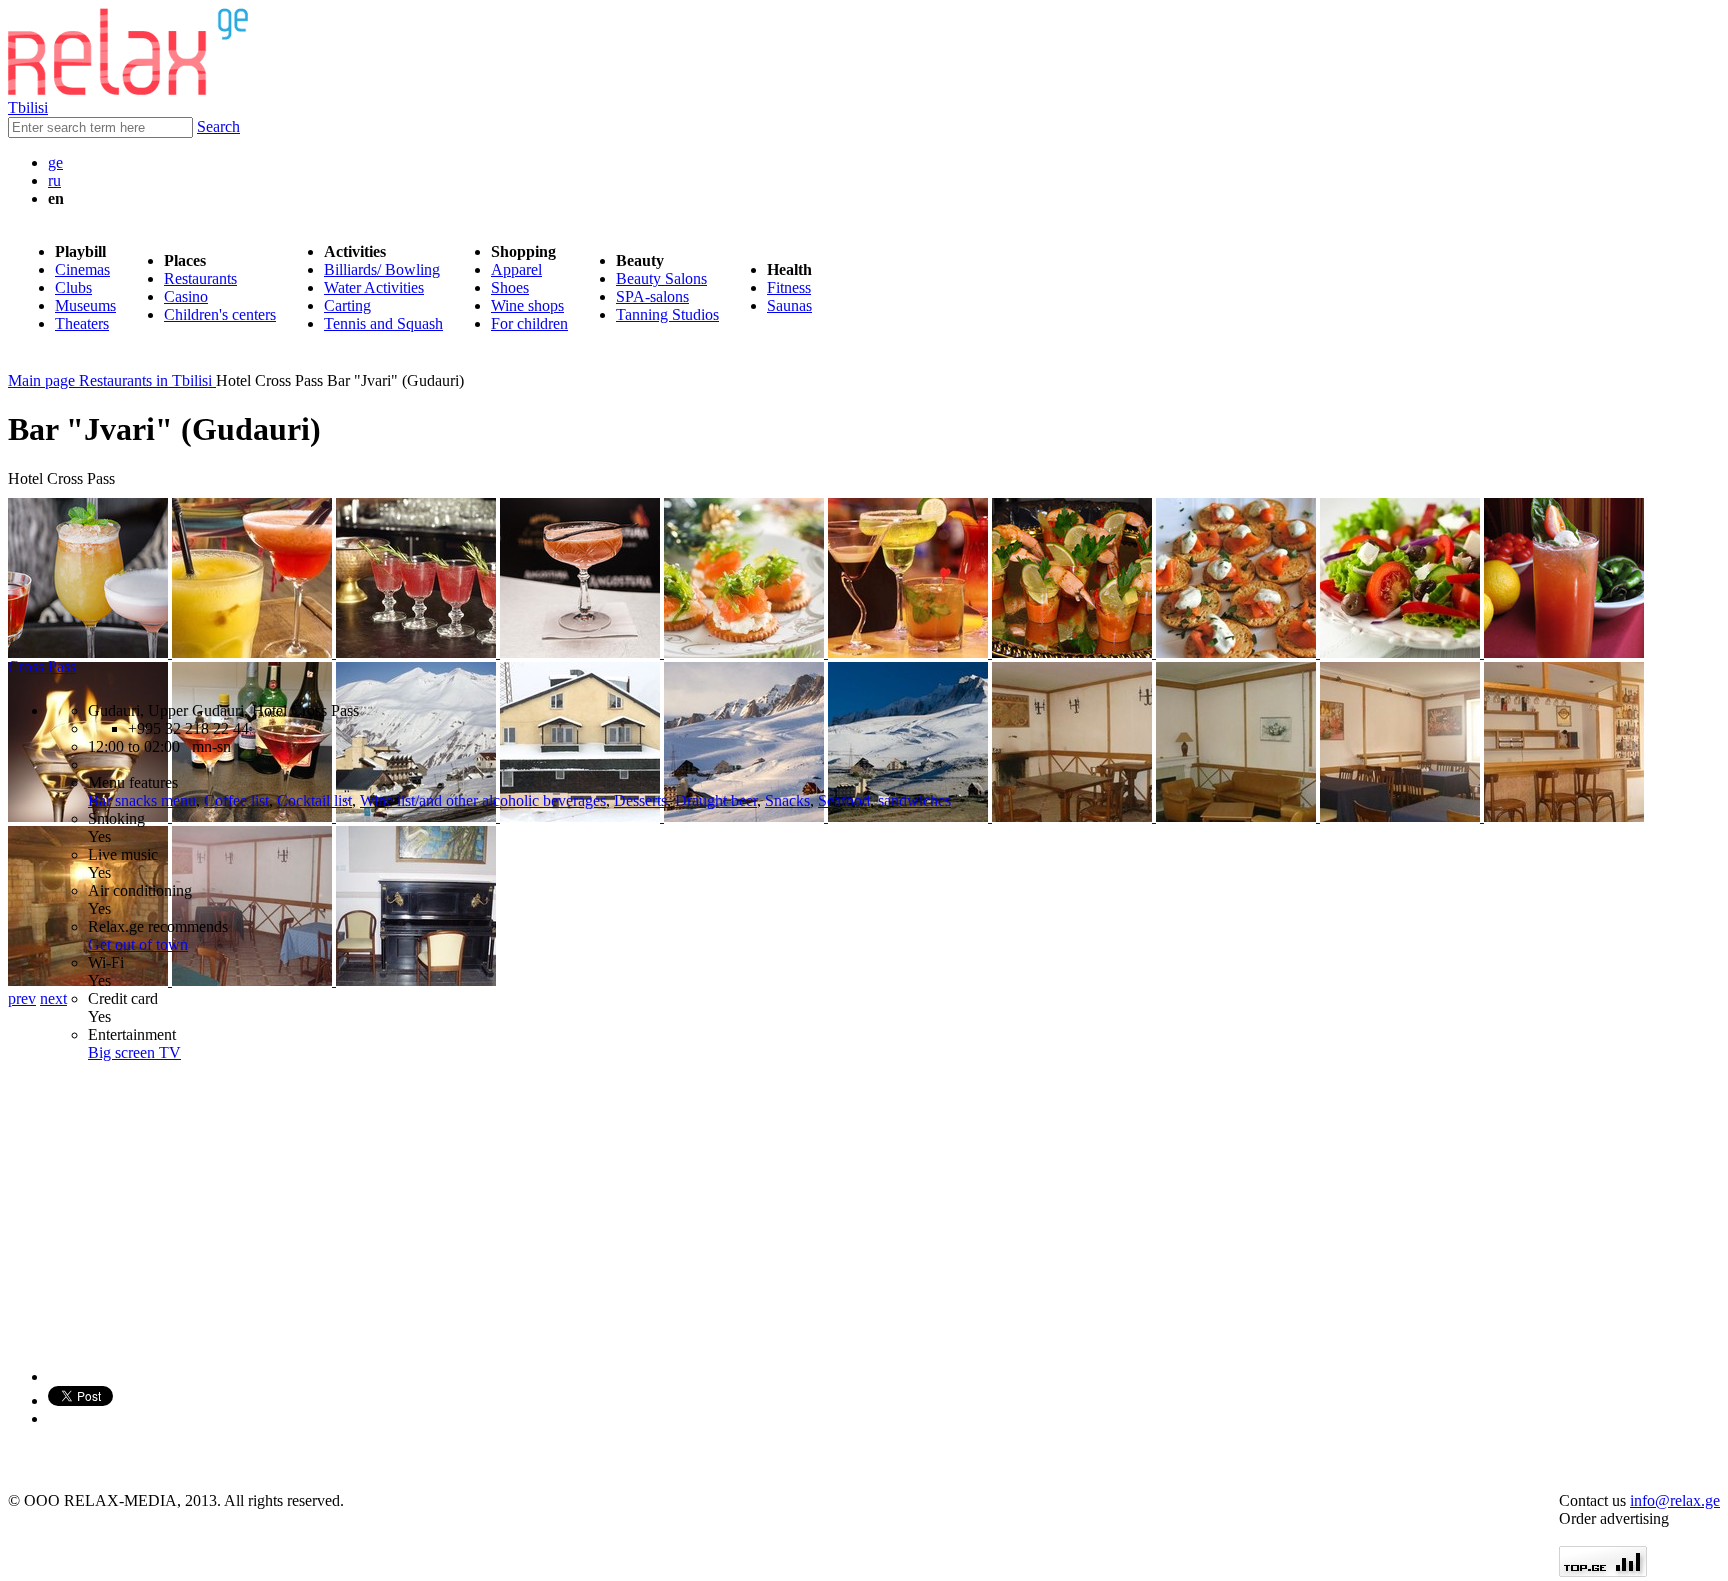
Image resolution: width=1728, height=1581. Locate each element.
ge (55, 162)
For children (529, 323)
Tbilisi (28, 107)
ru (54, 180)
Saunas (789, 305)
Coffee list (236, 800)
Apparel (516, 269)
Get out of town (138, 944)
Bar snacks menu (142, 800)
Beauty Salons (661, 278)
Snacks (787, 800)
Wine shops (527, 305)
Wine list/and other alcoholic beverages (483, 800)
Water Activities (374, 287)
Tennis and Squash (383, 323)
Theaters (82, 323)
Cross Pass (42, 666)
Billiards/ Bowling (382, 269)
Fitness (789, 287)
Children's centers (220, 314)
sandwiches (914, 800)
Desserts (640, 800)
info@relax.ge (1675, 1500)
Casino (186, 296)
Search (218, 126)
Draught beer (716, 800)
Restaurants (200, 278)
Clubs (73, 287)
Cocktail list (314, 800)
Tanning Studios (667, 314)
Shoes (510, 287)
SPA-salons (652, 296)
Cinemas (82, 269)
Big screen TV (134, 1052)
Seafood (844, 800)
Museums (85, 305)
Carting (347, 305)
